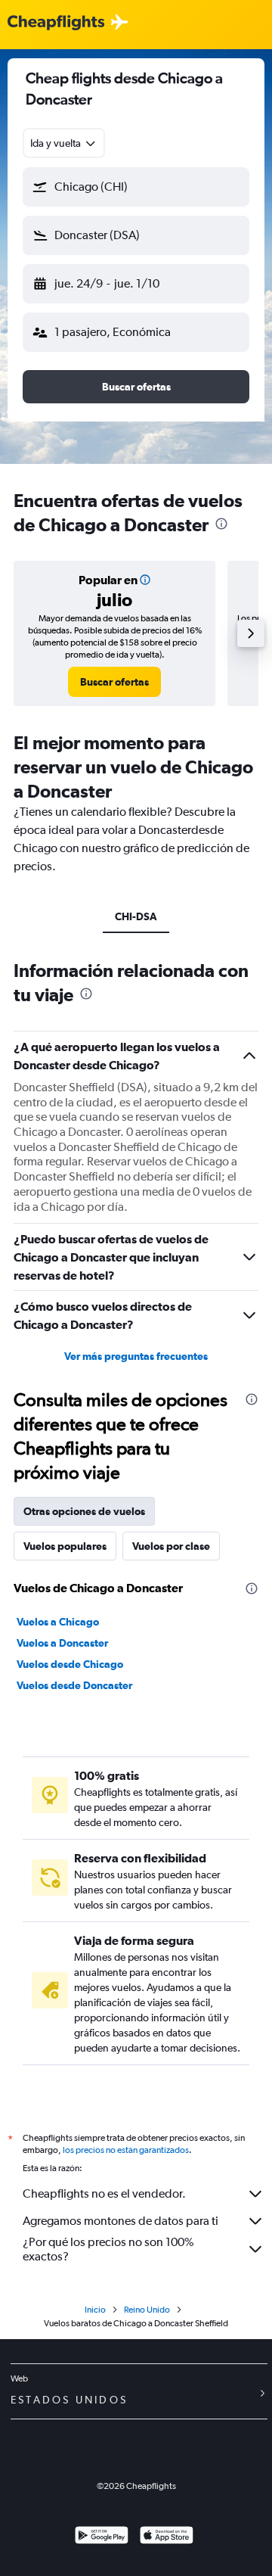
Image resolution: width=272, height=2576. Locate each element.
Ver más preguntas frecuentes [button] (136, 1356)
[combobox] (64, 143)
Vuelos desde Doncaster (74, 1685)
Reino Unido (147, 2310)
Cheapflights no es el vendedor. (104, 2193)
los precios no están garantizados (126, 2150)
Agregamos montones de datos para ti (121, 2221)
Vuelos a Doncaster (62, 1643)
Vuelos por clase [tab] (171, 1546)
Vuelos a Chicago (58, 1622)
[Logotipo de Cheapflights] (56, 23)
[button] (136, 187)
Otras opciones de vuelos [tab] (84, 1511)
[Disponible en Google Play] (102, 2537)
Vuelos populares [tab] (65, 1546)
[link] (114, 682)
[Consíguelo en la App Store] (167, 2537)
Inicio (95, 2310)
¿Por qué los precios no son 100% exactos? (108, 2249)
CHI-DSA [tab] (136, 916)
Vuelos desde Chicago (70, 1664)
